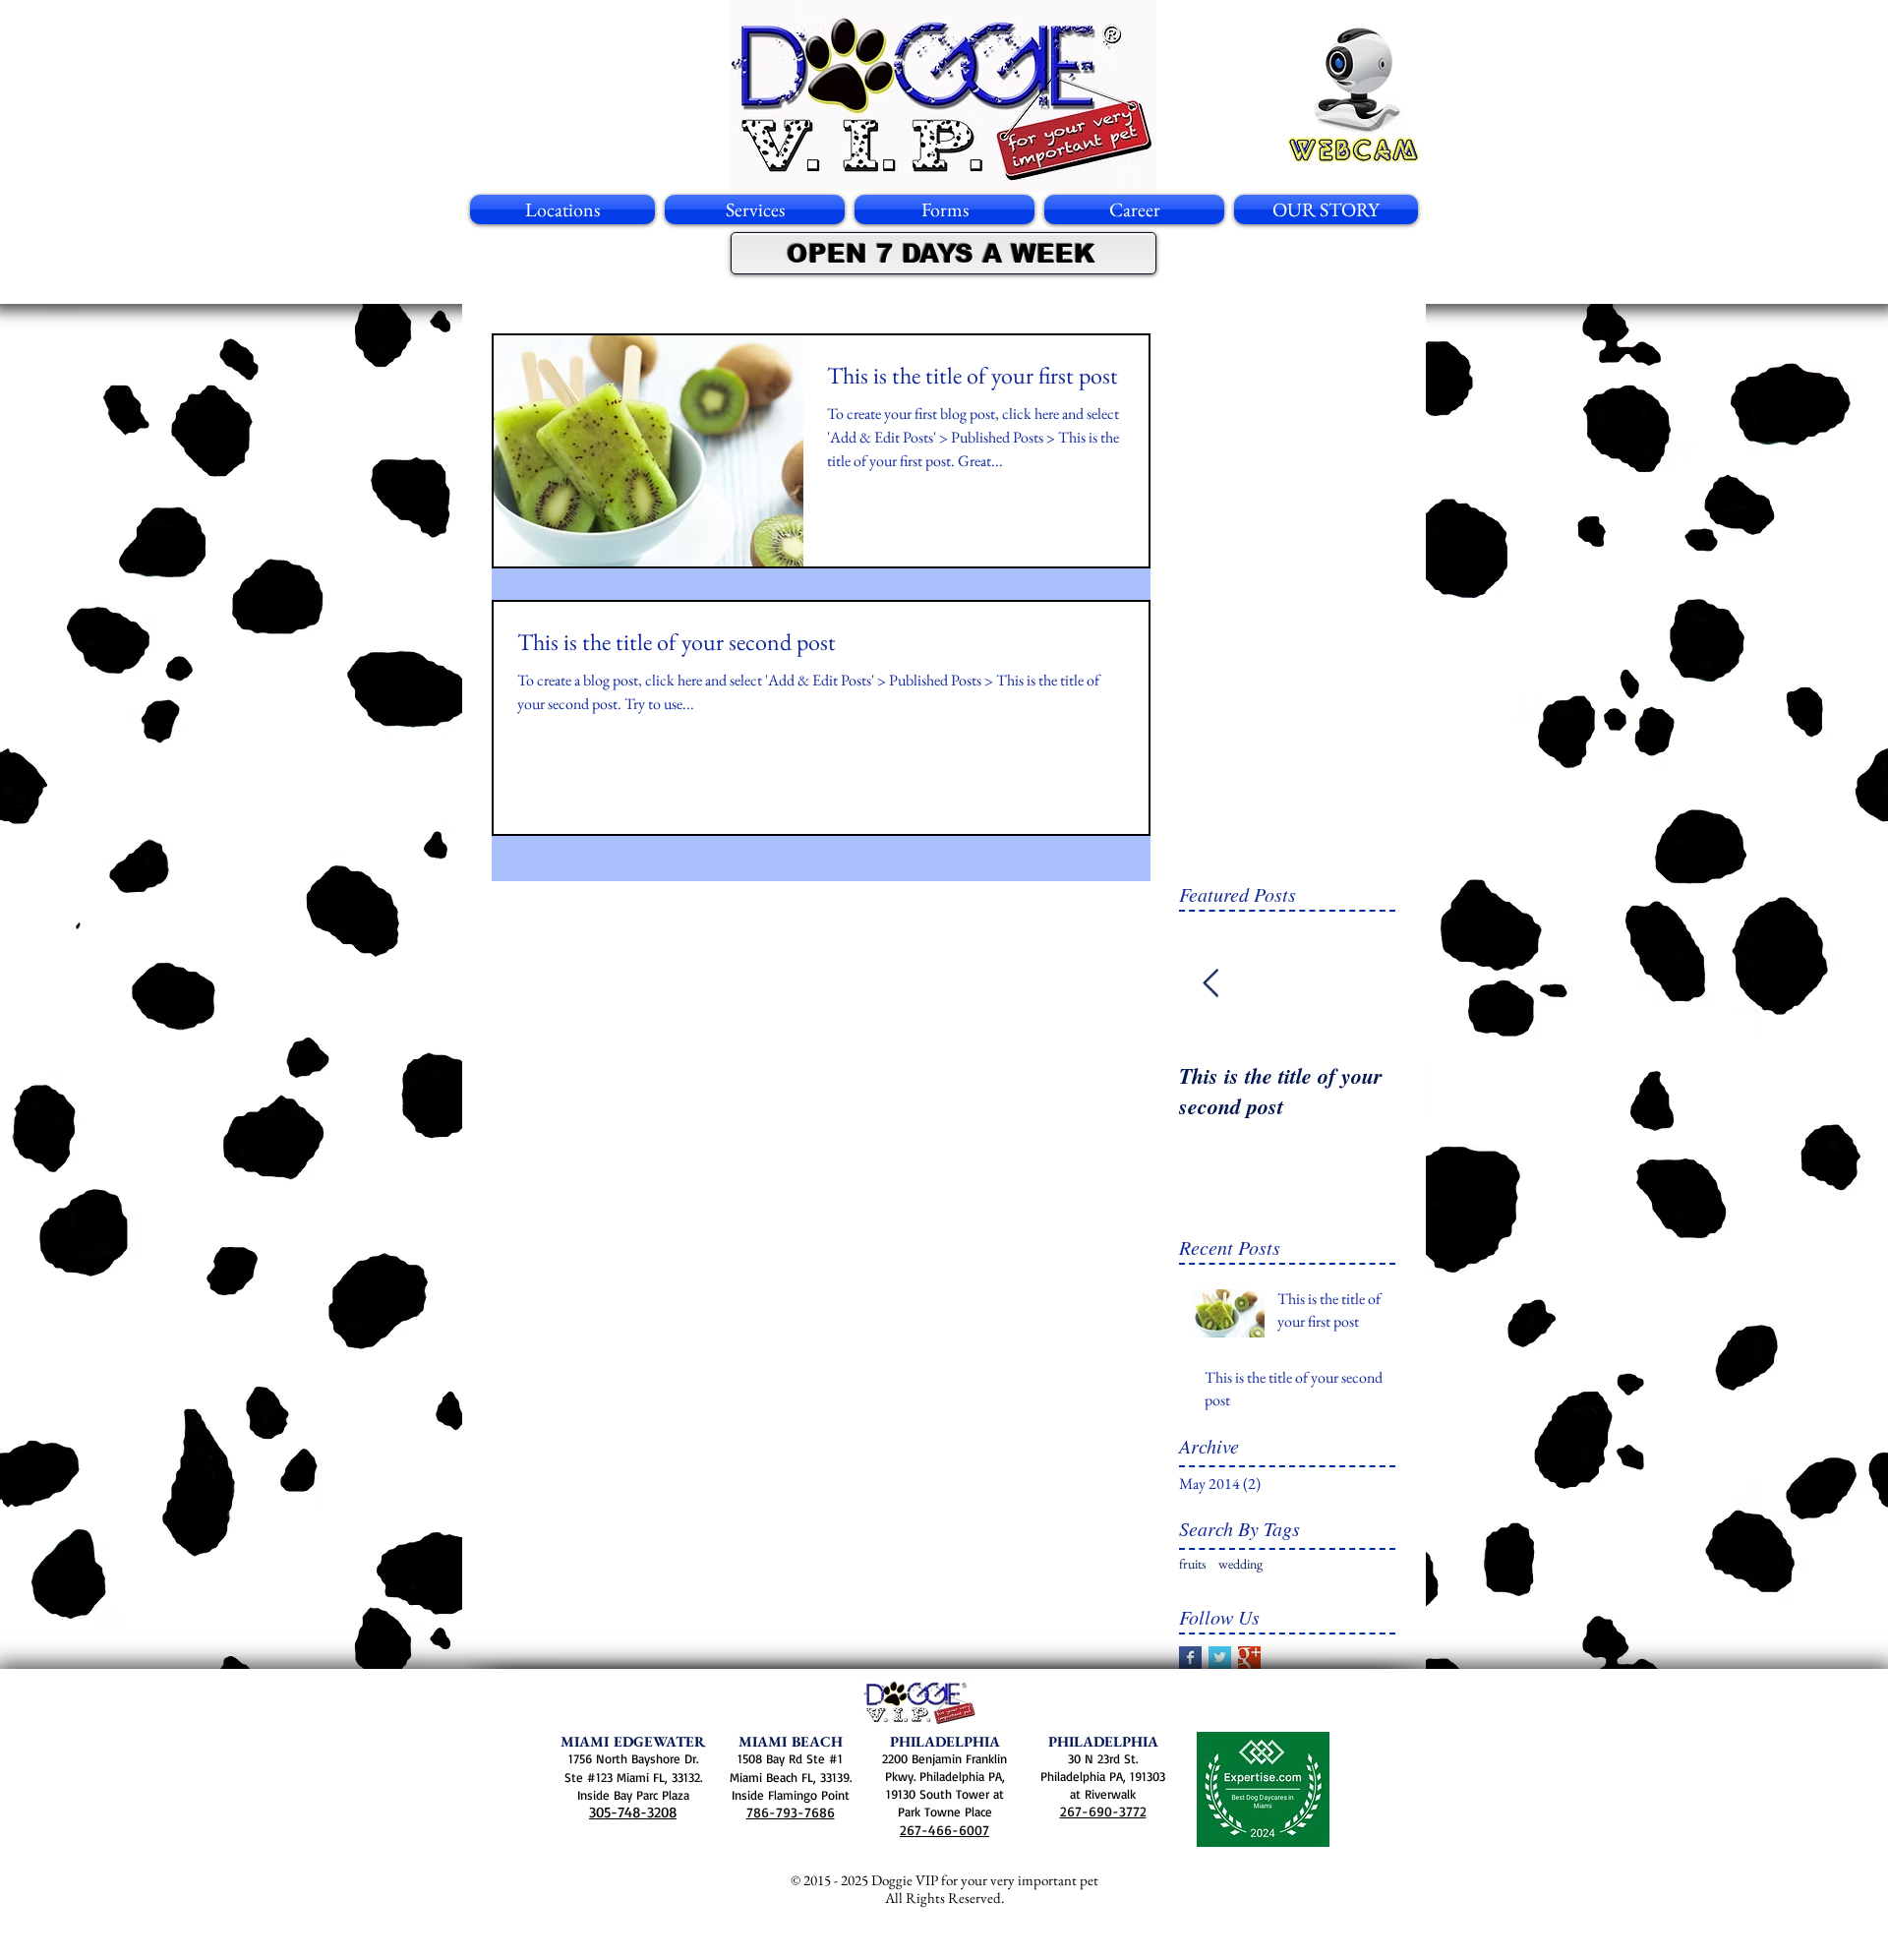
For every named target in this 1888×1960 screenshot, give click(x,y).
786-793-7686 (791, 1812)
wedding (1240, 1564)
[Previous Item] (1210, 984)
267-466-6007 (944, 1830)
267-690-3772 (1103, 1811)
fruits (1193, 1564)
